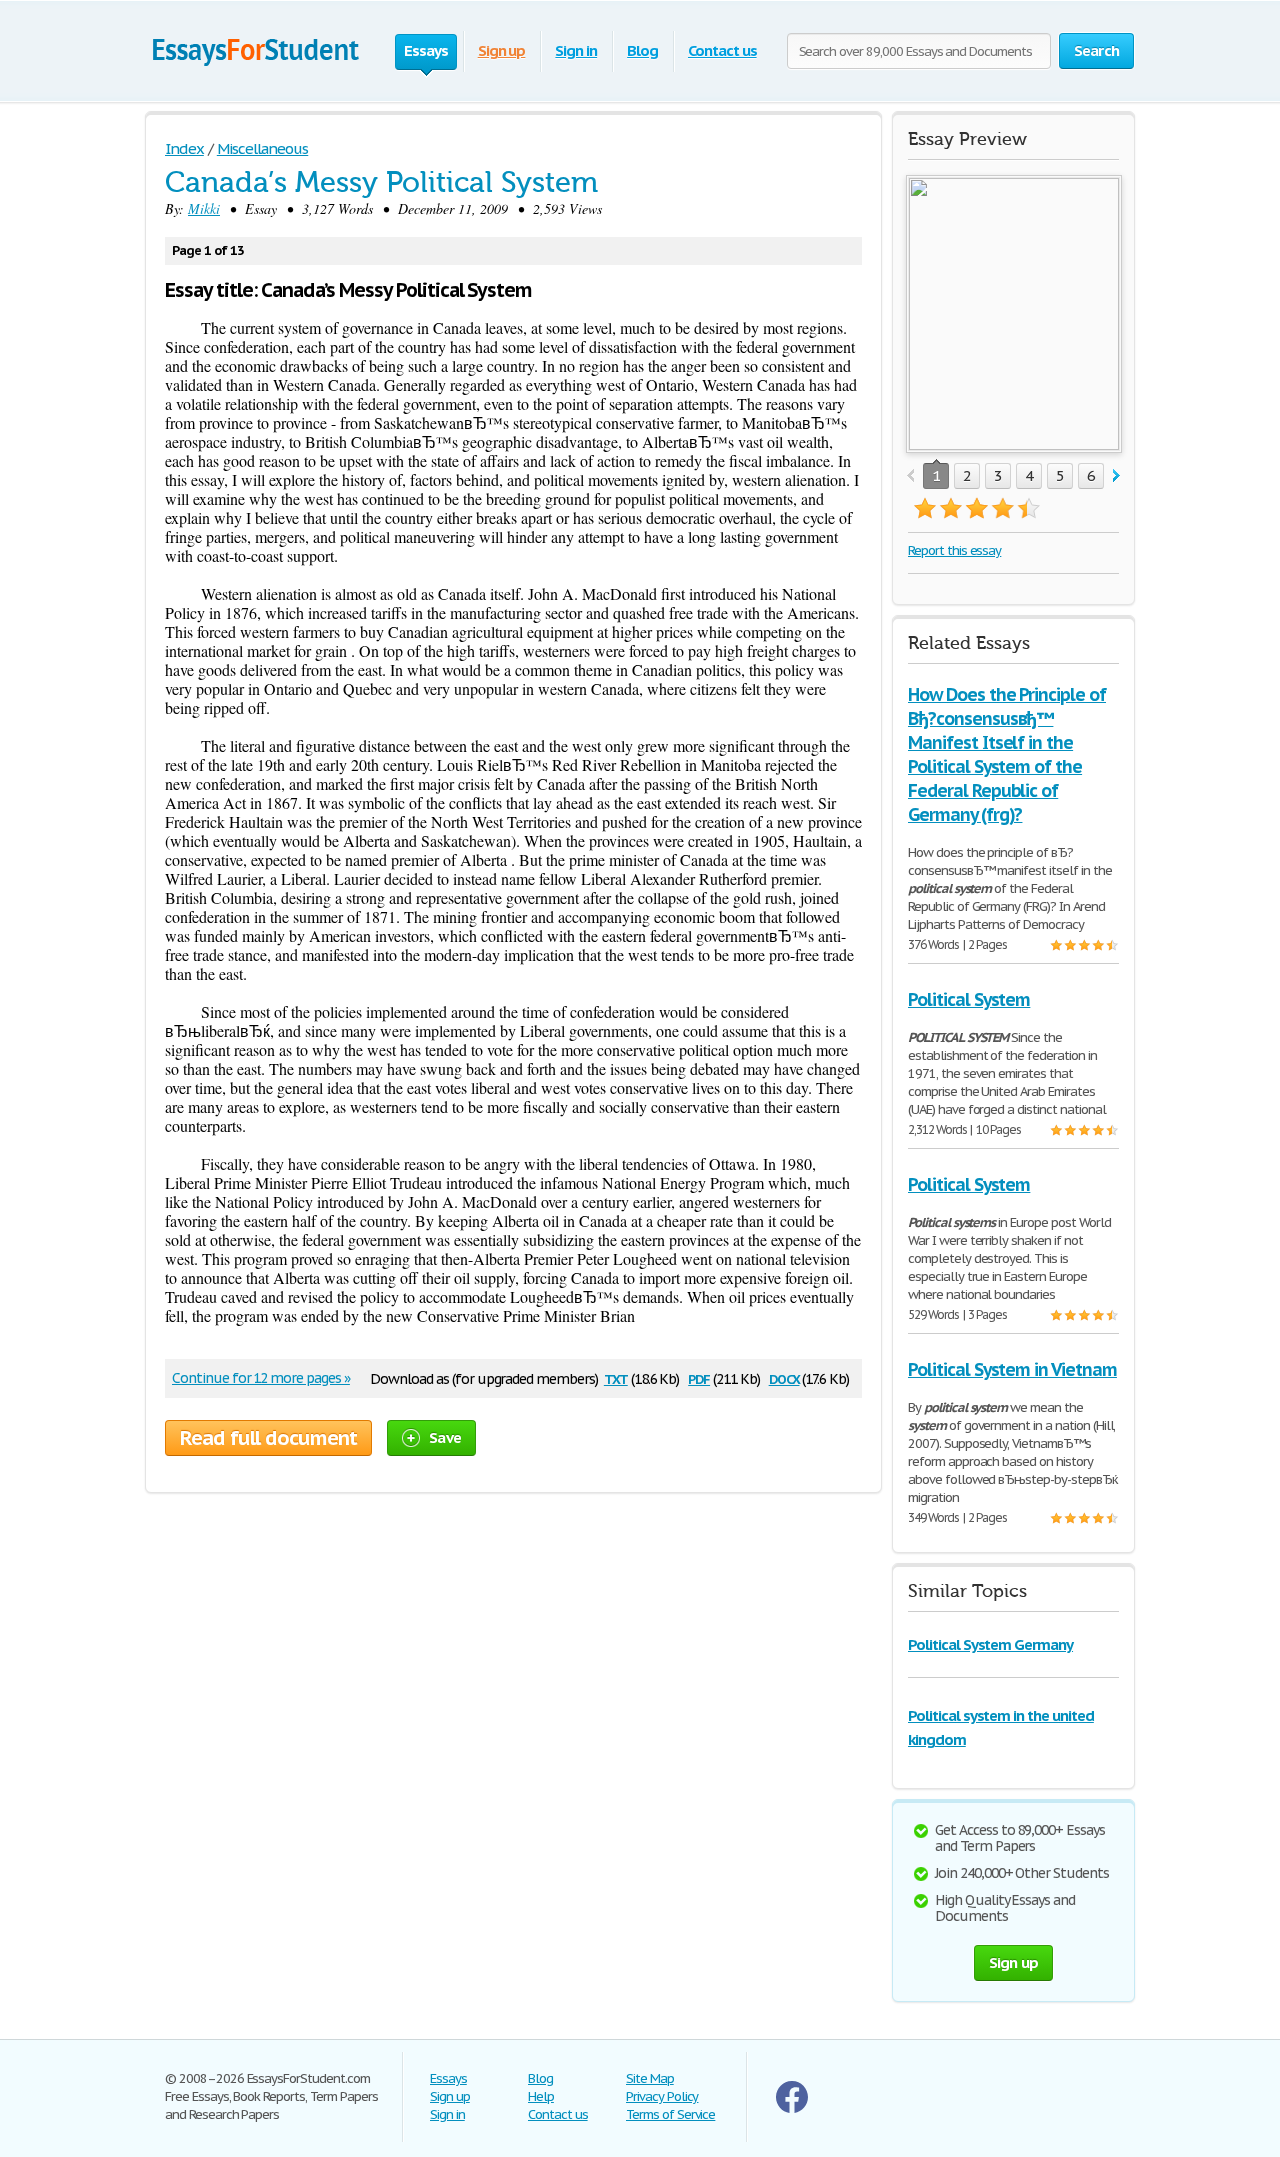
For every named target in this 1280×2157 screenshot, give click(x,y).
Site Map (650, 2078)
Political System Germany (990, 1644)
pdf (699, 1377)
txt (616, 1377)
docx (784, 1377)
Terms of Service (670, 2114)
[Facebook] (792, 2108)
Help (541, 2096)
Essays (448, 2078)
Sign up (502, 50)
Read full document (268, 1438)
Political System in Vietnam (1012, 1369)
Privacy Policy (662, 2096)
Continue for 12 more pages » (261, 1378)
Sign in (576, 50)
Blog (642, 50)
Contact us (722, 50)
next (1116, 476)
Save (445, 1437)
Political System (969, 999)
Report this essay (954, 550)
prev (910, 476)
